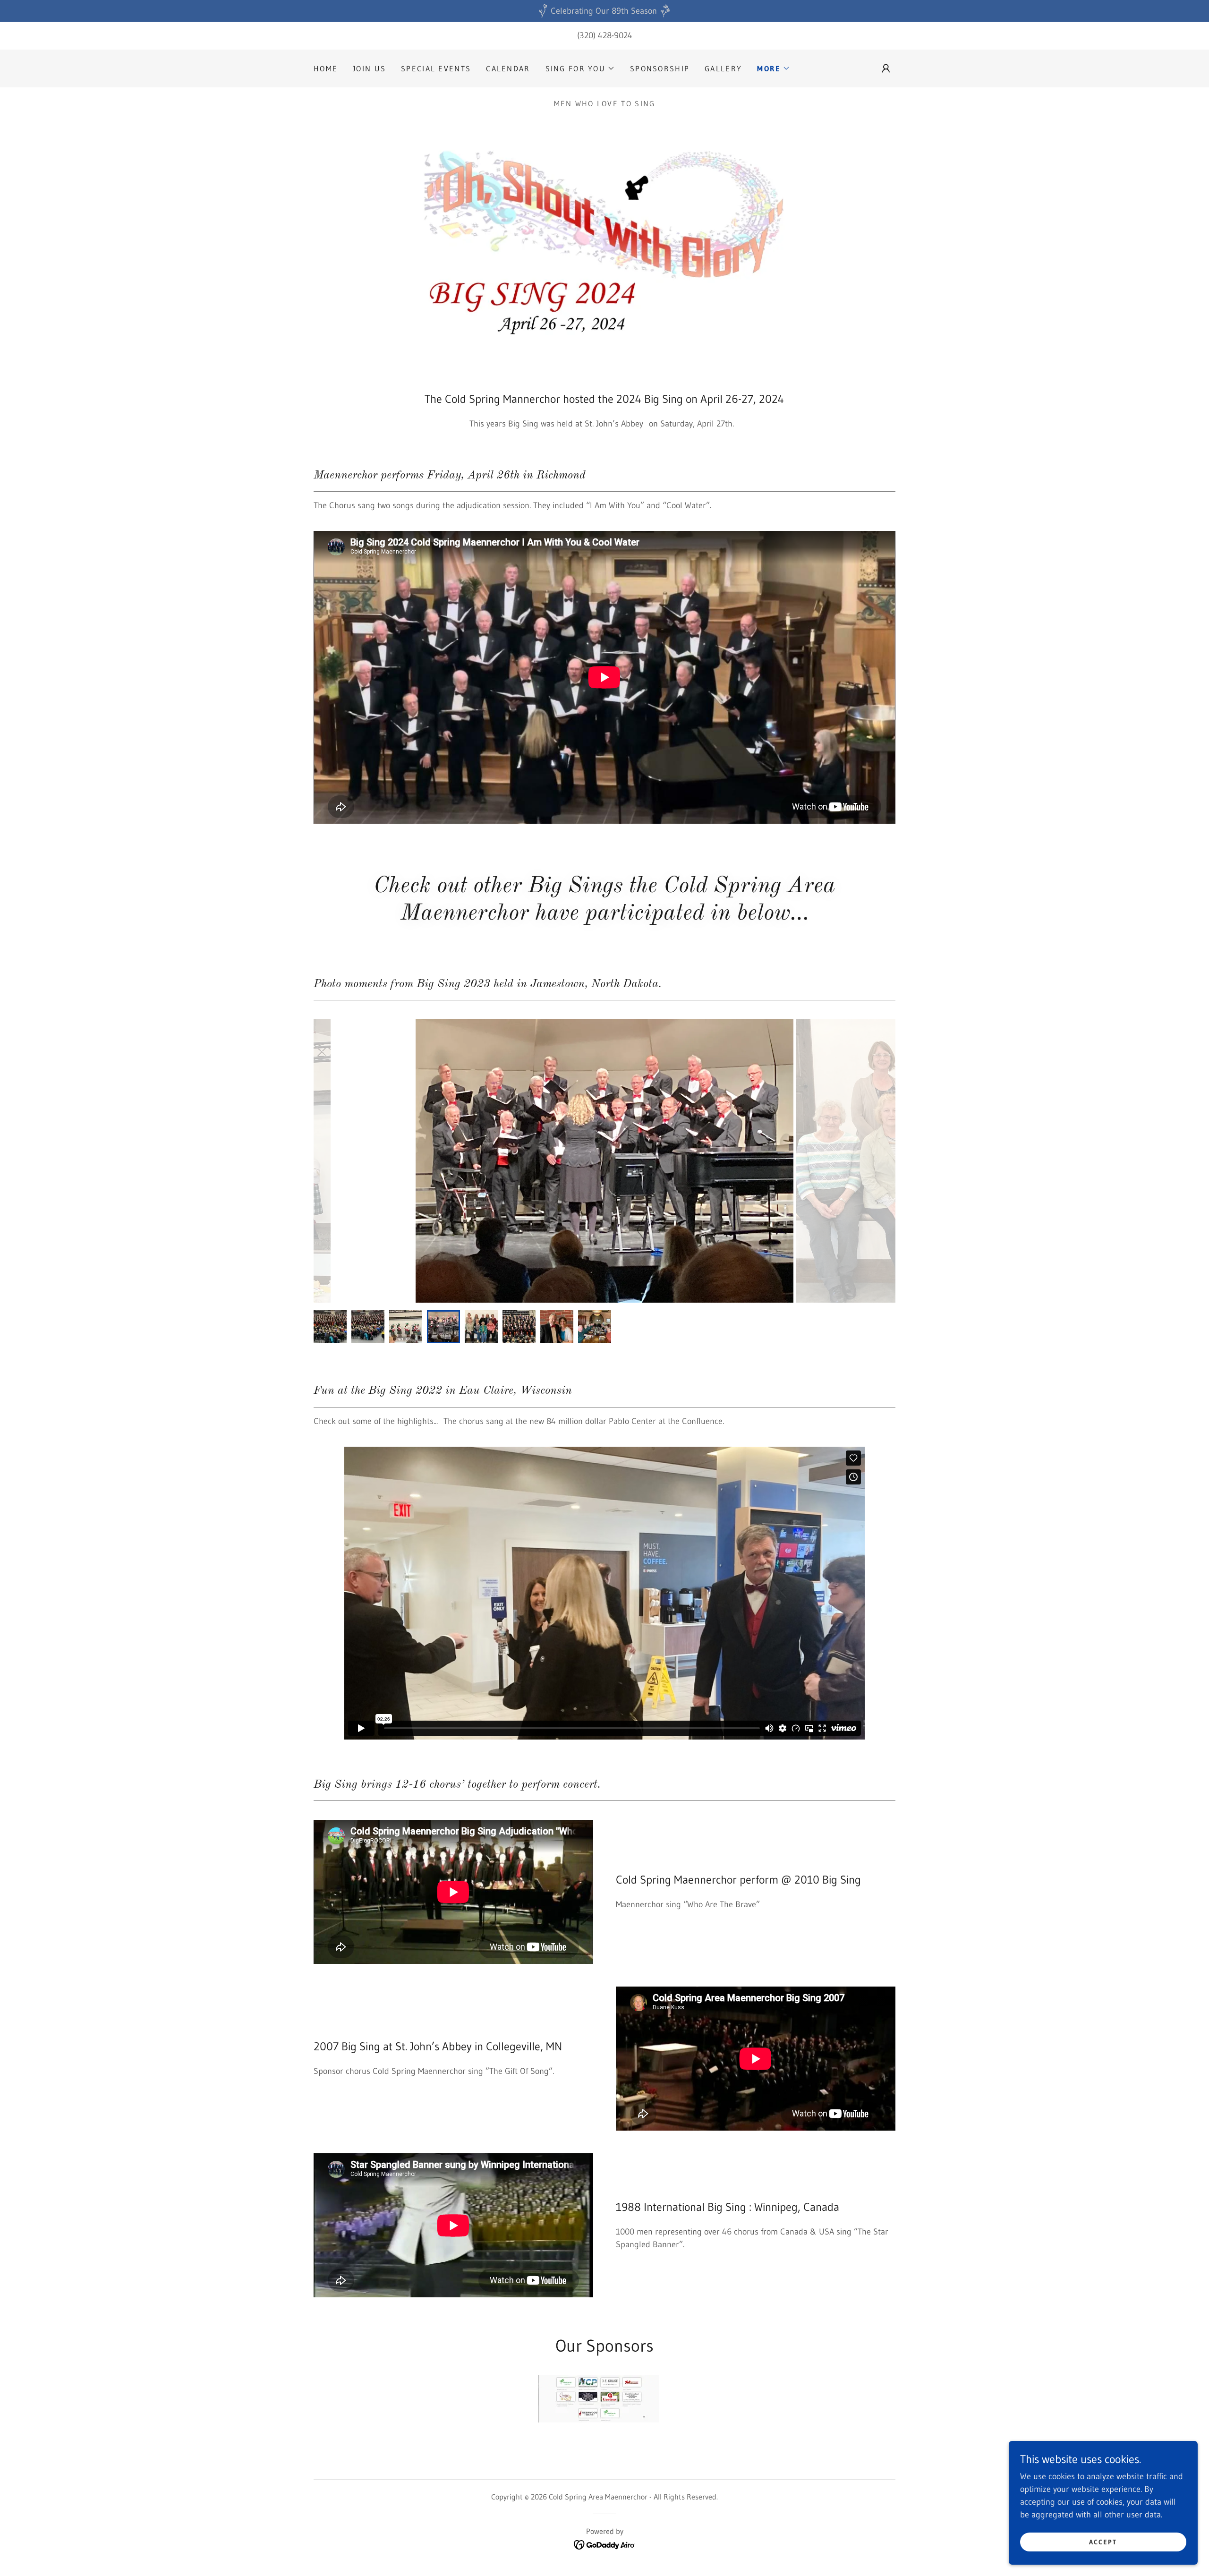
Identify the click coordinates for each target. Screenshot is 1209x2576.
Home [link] (326, 68)
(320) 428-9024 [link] (605, 35)
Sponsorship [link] (660, 68)
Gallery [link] (723, 68)
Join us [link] (369, 68)
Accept (1103, 2542)
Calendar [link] (508, 68)
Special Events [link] (436, 68)
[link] (605, 2544)
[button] (580, 68)
